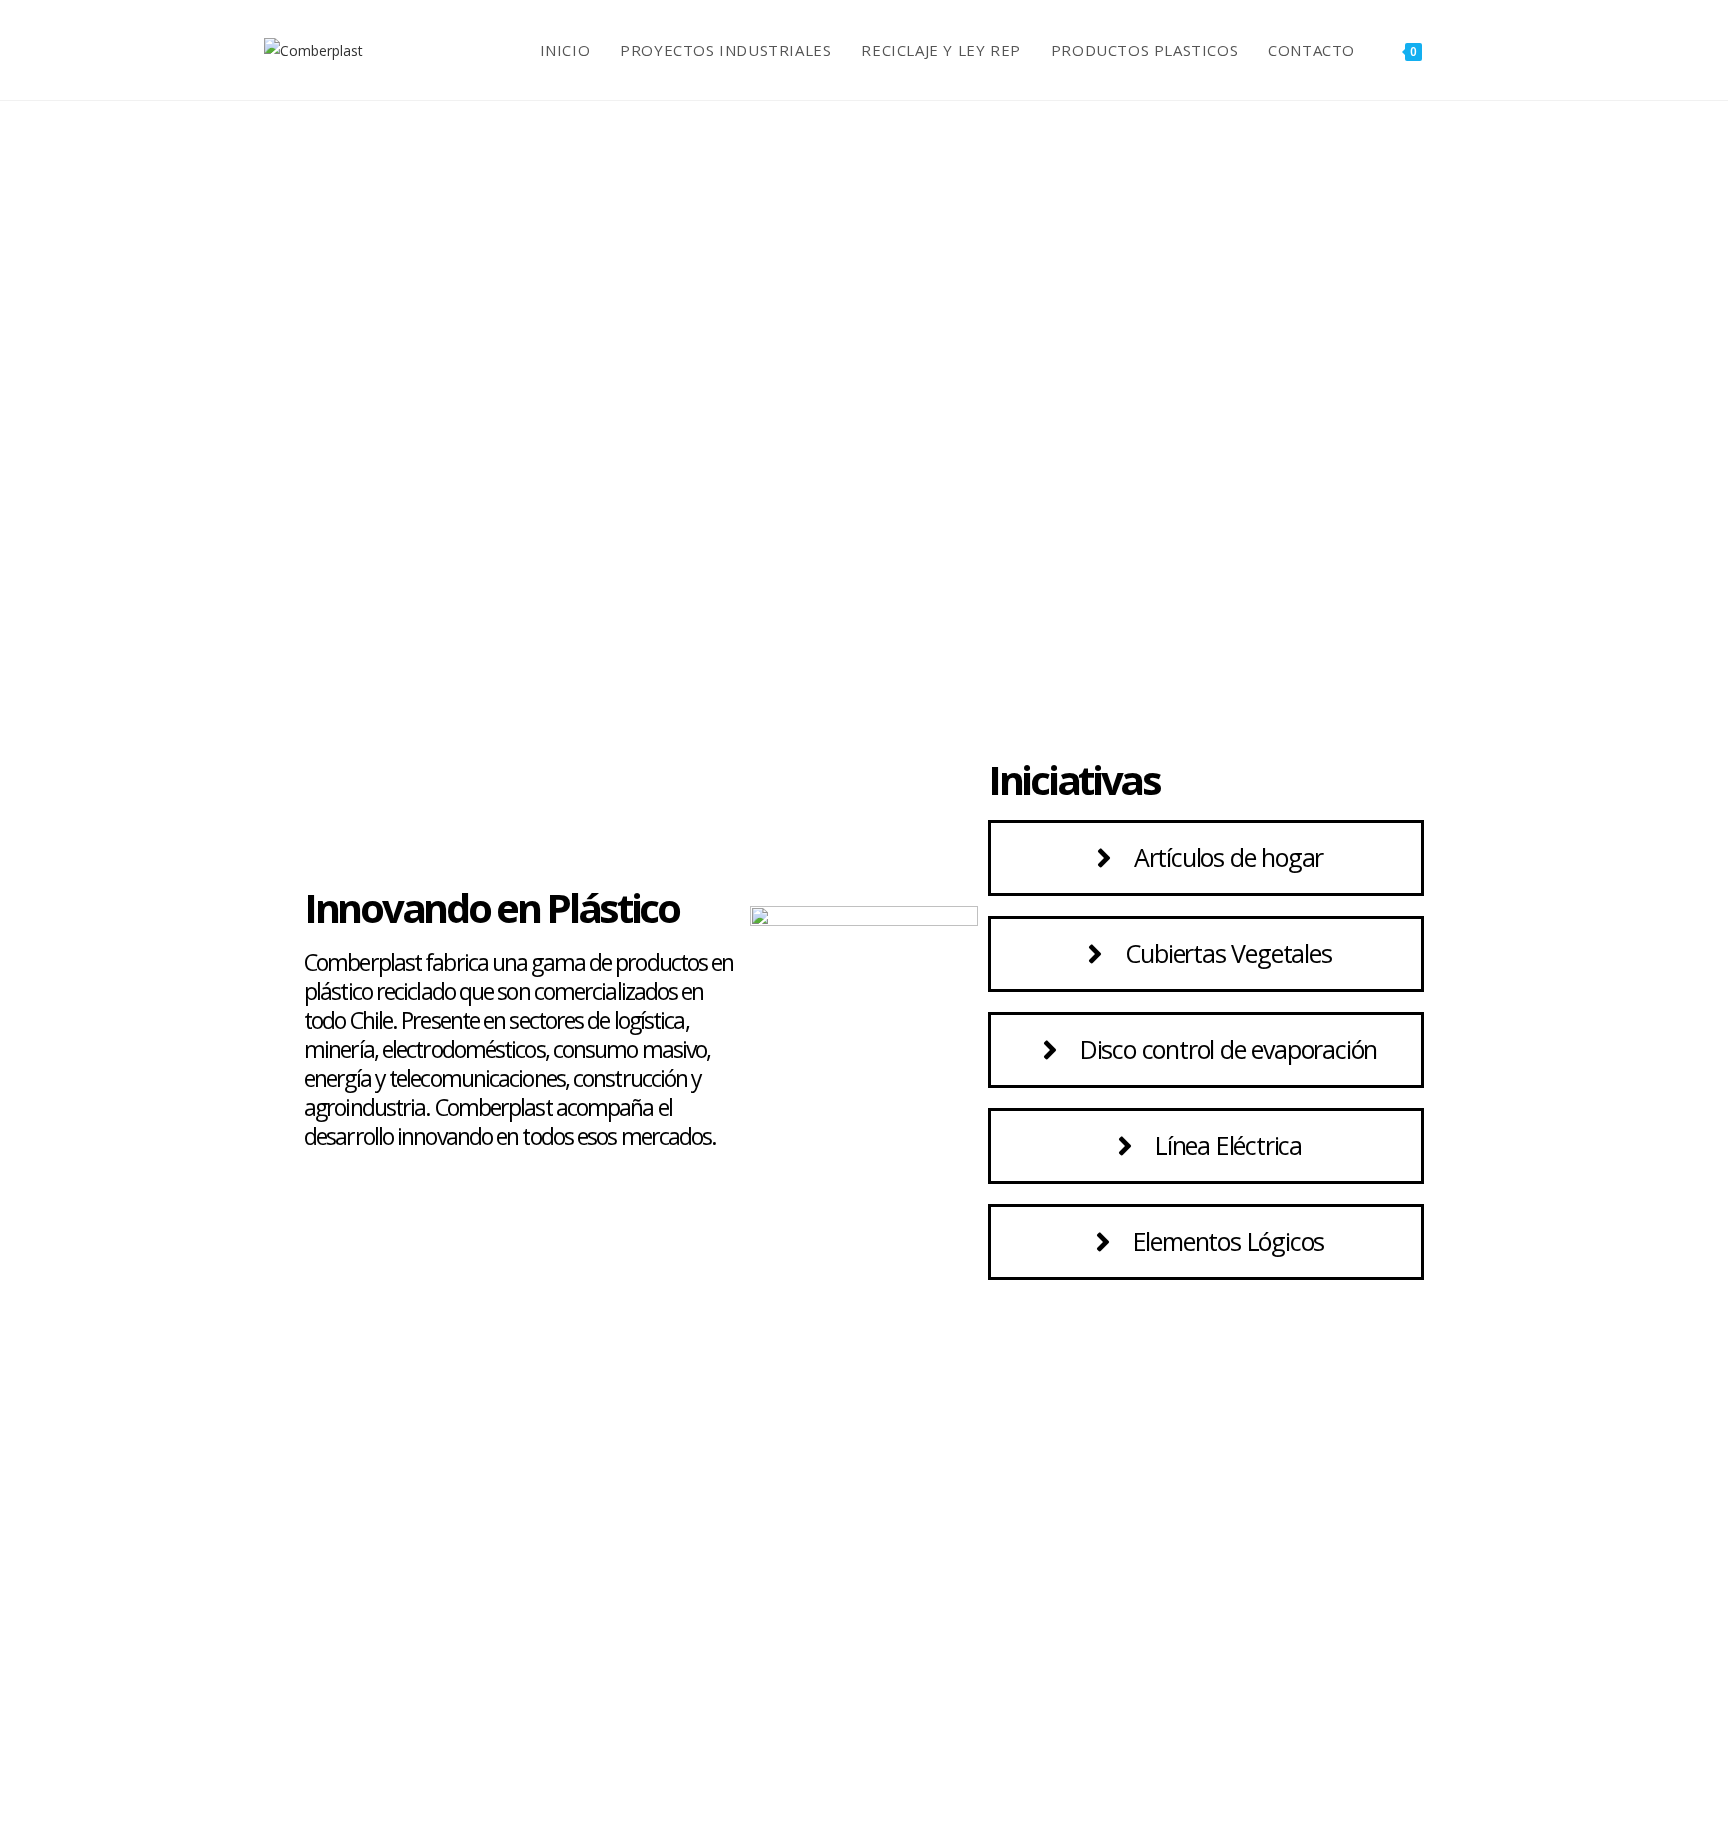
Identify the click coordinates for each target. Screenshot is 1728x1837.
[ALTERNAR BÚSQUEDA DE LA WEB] (1458, 50)
